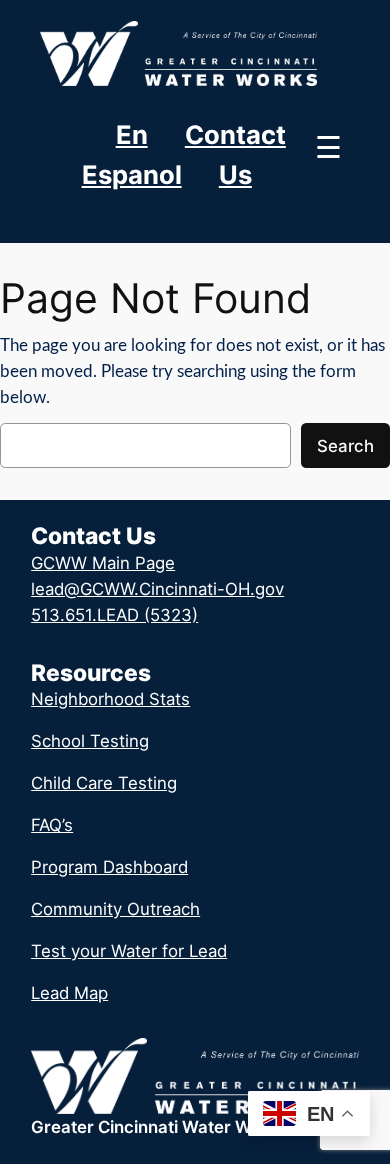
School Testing (90, 741)
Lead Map (69, 993)
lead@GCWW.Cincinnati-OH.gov (157, 589)
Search (345, 446)
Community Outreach (115, 909)
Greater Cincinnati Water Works (159, 1127)
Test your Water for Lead (129, 951)
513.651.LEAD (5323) (114, 615)
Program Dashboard (109, 867)
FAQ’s (52, 825)
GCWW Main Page (103, 563)
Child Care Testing (104, 783)
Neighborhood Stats (110, 699)
